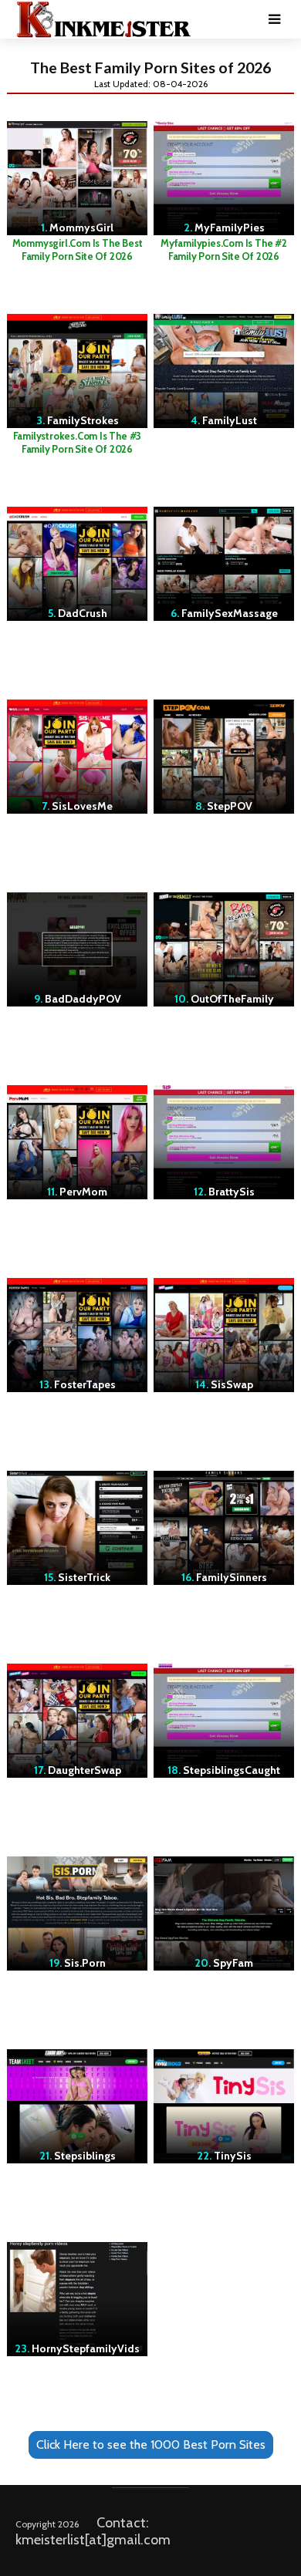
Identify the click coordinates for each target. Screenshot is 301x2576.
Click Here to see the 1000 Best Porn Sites (151, 2445)
